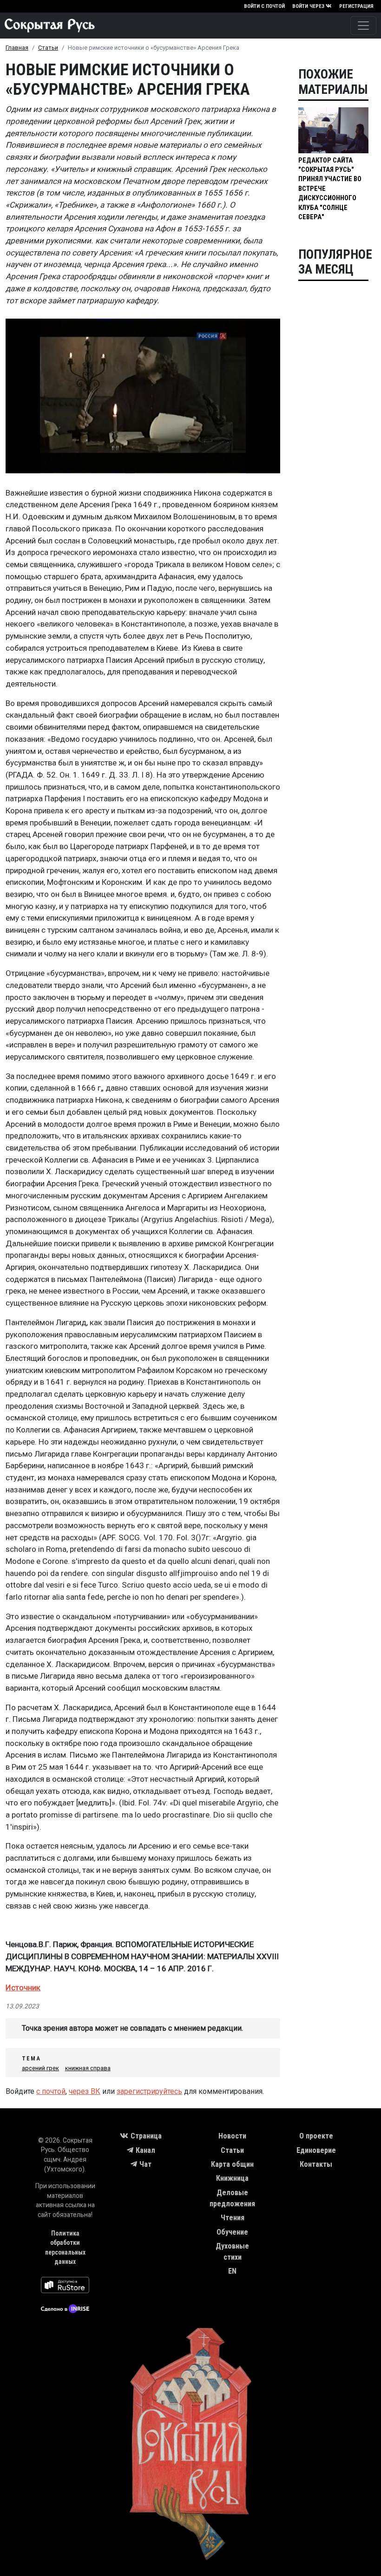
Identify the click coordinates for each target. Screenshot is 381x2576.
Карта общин (232, 2164)
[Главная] (47, 26)
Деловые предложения (232, 2198)
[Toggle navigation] (363, 26)
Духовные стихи (232, 2252)
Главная (17, 48)
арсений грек (40, 2068)
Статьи (48, 48)
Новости (232, 2136)
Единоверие (316, 2150)
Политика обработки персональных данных (65, 2248)
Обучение (232, 2232)
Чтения (233, 2218)
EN (232, 2271)
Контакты (316, 2164)
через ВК (85, 2091)
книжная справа (88, 2068)
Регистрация (356, 6)
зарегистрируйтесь (149, 2091)
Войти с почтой (264, 6)
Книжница (232, 2178)
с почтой (51, 2091)
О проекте (316, 2136)
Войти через (308, 6)
